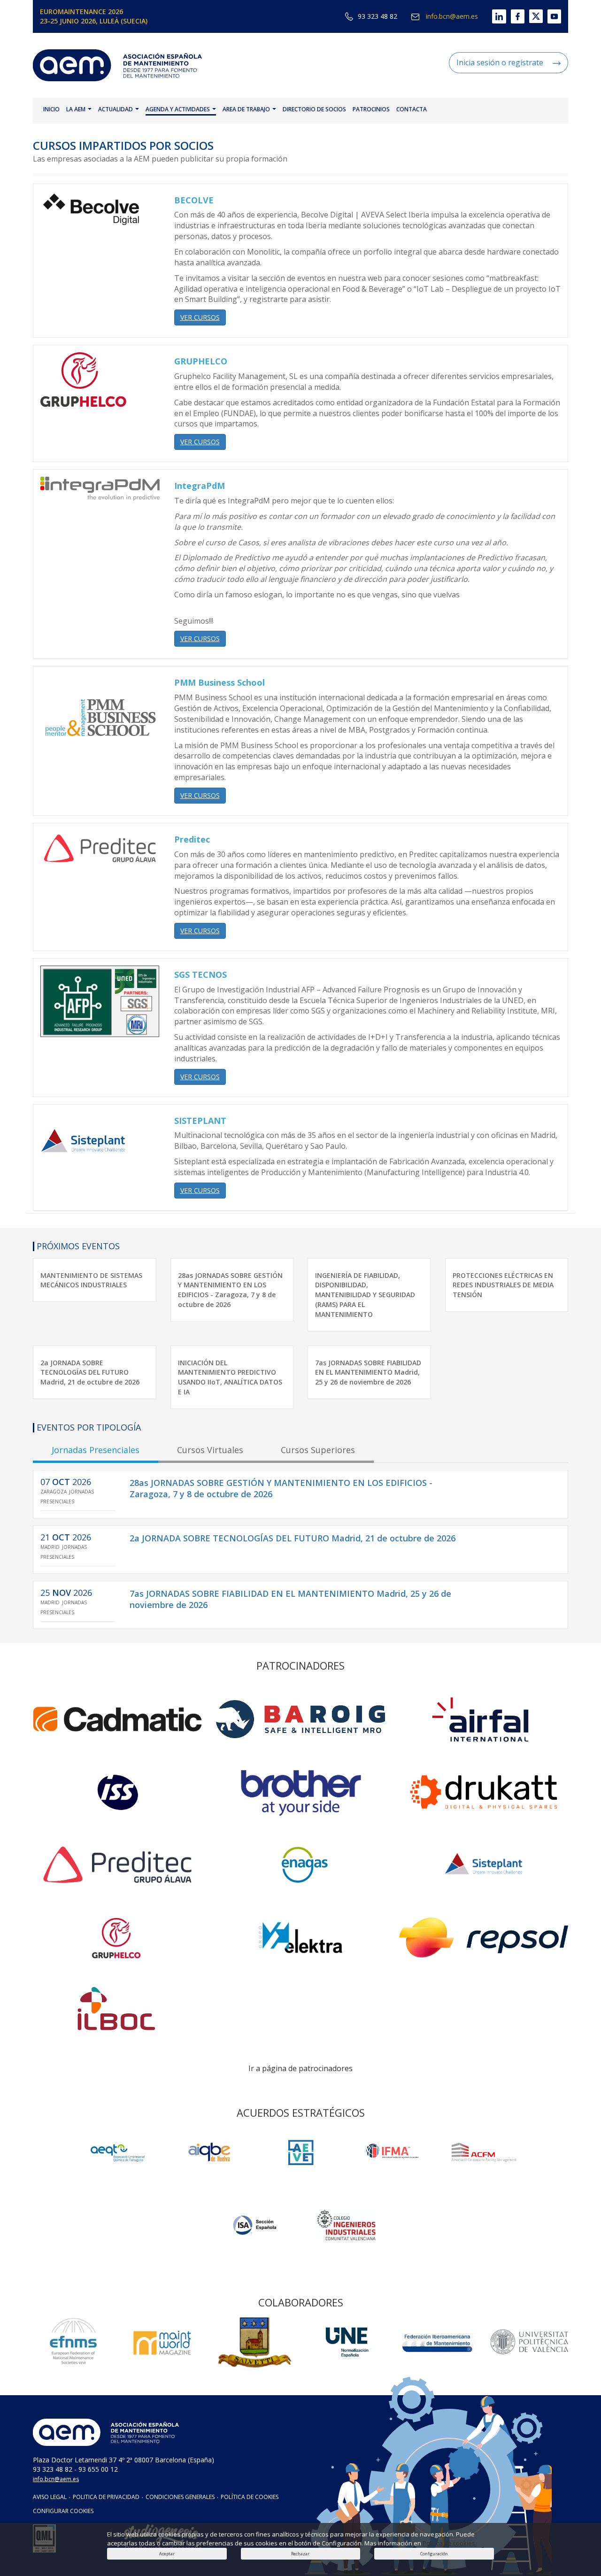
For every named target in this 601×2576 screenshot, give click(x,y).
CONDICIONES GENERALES (180, 2497)
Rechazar (300, 2554)
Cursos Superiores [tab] (318, 1450)
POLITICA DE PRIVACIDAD (106, 2497)
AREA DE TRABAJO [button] (247, 109)
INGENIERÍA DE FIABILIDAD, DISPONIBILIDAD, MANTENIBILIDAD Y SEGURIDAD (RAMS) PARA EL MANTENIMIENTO (365, 1295)
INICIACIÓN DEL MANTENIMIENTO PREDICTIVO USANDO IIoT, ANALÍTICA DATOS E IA (230, 1377)
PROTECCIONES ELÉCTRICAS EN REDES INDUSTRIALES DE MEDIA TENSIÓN (503, 1285)
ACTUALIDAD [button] (116, 109)
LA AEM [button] (77, 109)
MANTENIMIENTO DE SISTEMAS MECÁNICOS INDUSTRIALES (91, 1280)
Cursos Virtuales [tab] (210, 1450)
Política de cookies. (450, 2543)
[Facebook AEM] (515, 16)
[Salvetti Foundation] (301, 2152)
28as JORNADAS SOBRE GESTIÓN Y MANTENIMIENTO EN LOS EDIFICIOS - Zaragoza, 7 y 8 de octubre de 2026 (230, 1290)
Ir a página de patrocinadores (300, 2068)
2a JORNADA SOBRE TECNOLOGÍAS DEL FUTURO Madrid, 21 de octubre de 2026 (90, 1373)
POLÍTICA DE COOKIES (250, 2497)
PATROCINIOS (371, 109)
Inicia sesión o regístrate (500, 62)
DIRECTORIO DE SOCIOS (314, 109)
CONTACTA (412, 109)
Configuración (434, 2554)
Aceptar (167, 2554)
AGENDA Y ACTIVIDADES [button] (178, 109)
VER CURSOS (200, 317)
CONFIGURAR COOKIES (63, 2511)
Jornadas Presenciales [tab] (96, 1450)
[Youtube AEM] (552, 16)
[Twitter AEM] (534, 16)
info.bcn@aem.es (451, 16)
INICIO (51, 109)
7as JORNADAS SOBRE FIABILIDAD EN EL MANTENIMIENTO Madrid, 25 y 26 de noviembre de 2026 (368, 1373)
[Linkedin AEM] (492, 16)
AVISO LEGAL (50, 2497)
